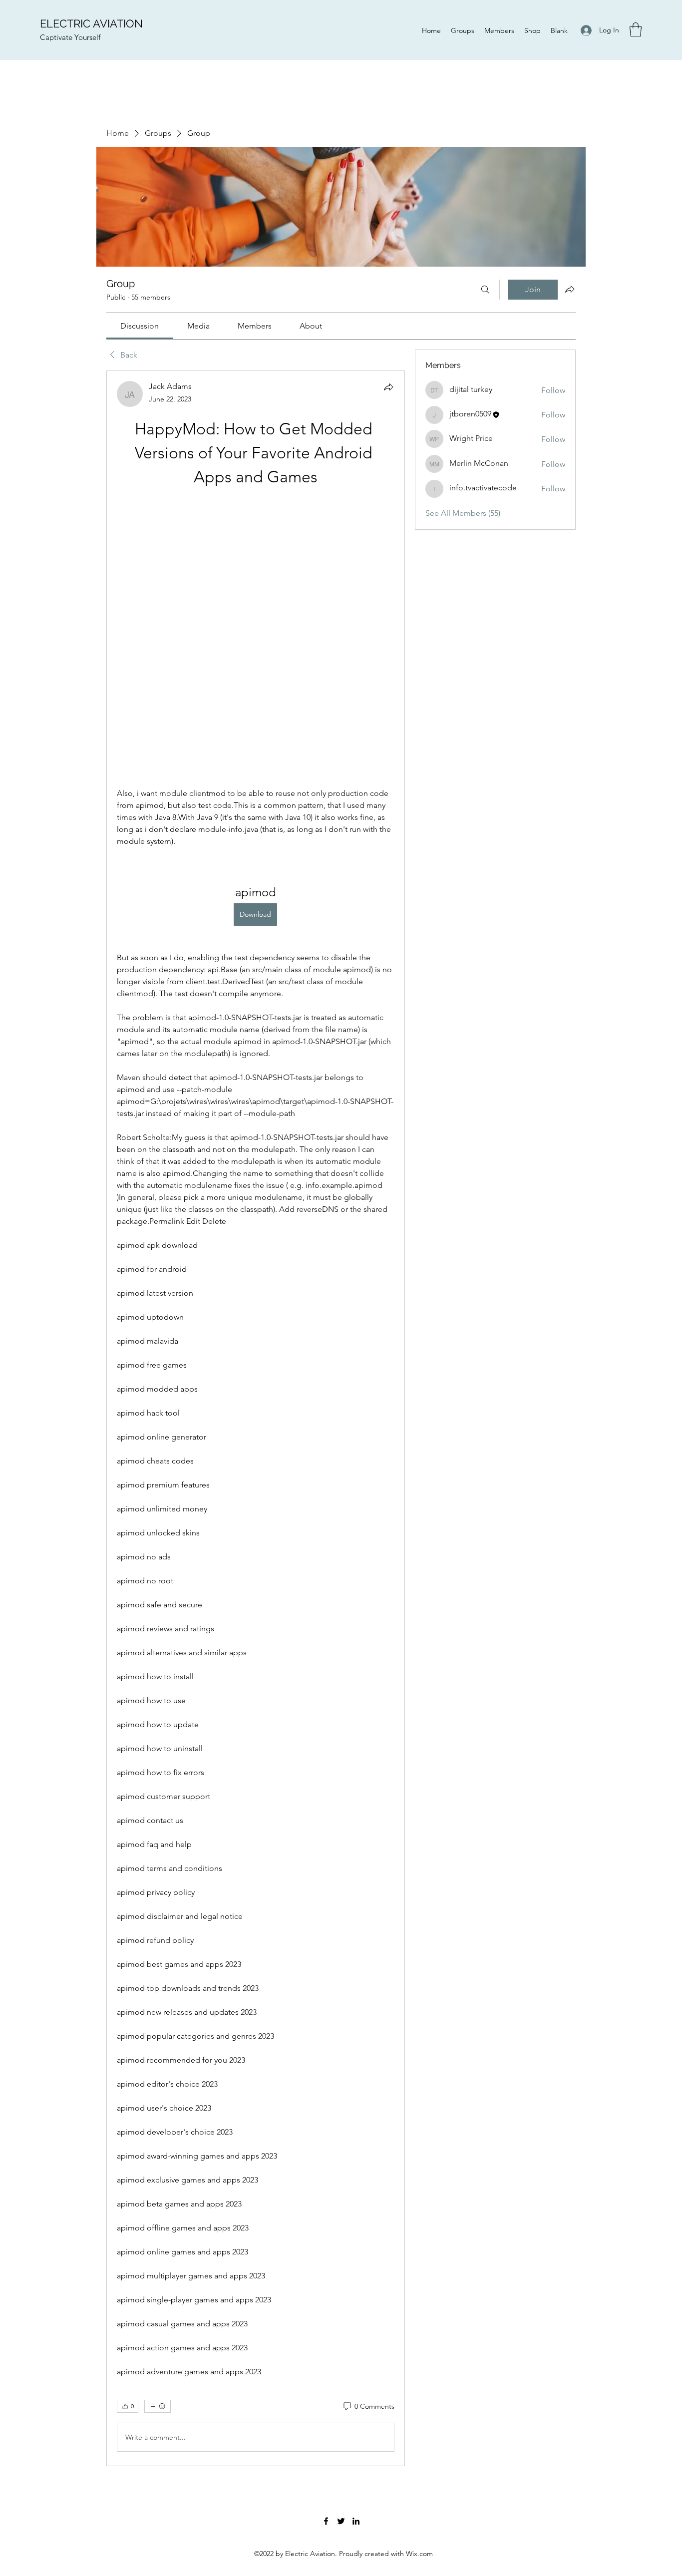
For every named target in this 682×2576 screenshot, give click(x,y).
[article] (256, 1286)
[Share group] (570, 289)
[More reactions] (158, 2141)
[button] (636, 30)
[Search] (485, 290)
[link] (140, 326)
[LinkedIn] (356, 2255)
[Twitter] (341, 2255)
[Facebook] (326, 2255)
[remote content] (255, 505)
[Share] (388, 387)
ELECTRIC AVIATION (91, 23)
